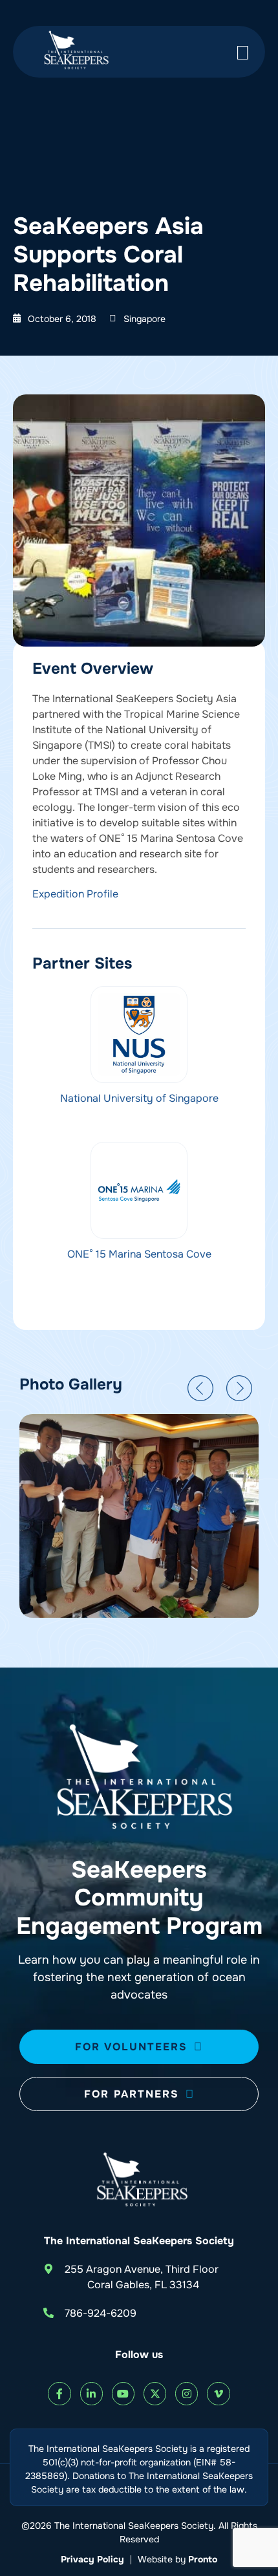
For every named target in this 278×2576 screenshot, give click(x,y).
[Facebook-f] (59, 2393)
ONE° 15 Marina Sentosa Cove (139, 1254)
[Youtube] (123, 2393)
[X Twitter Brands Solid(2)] (155, 2393)
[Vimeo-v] (218, 2393)
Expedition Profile (75, 894)
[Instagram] (187, 2393)
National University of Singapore (139, 1098)
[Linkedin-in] (91, 2393)
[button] (200, 1388)
